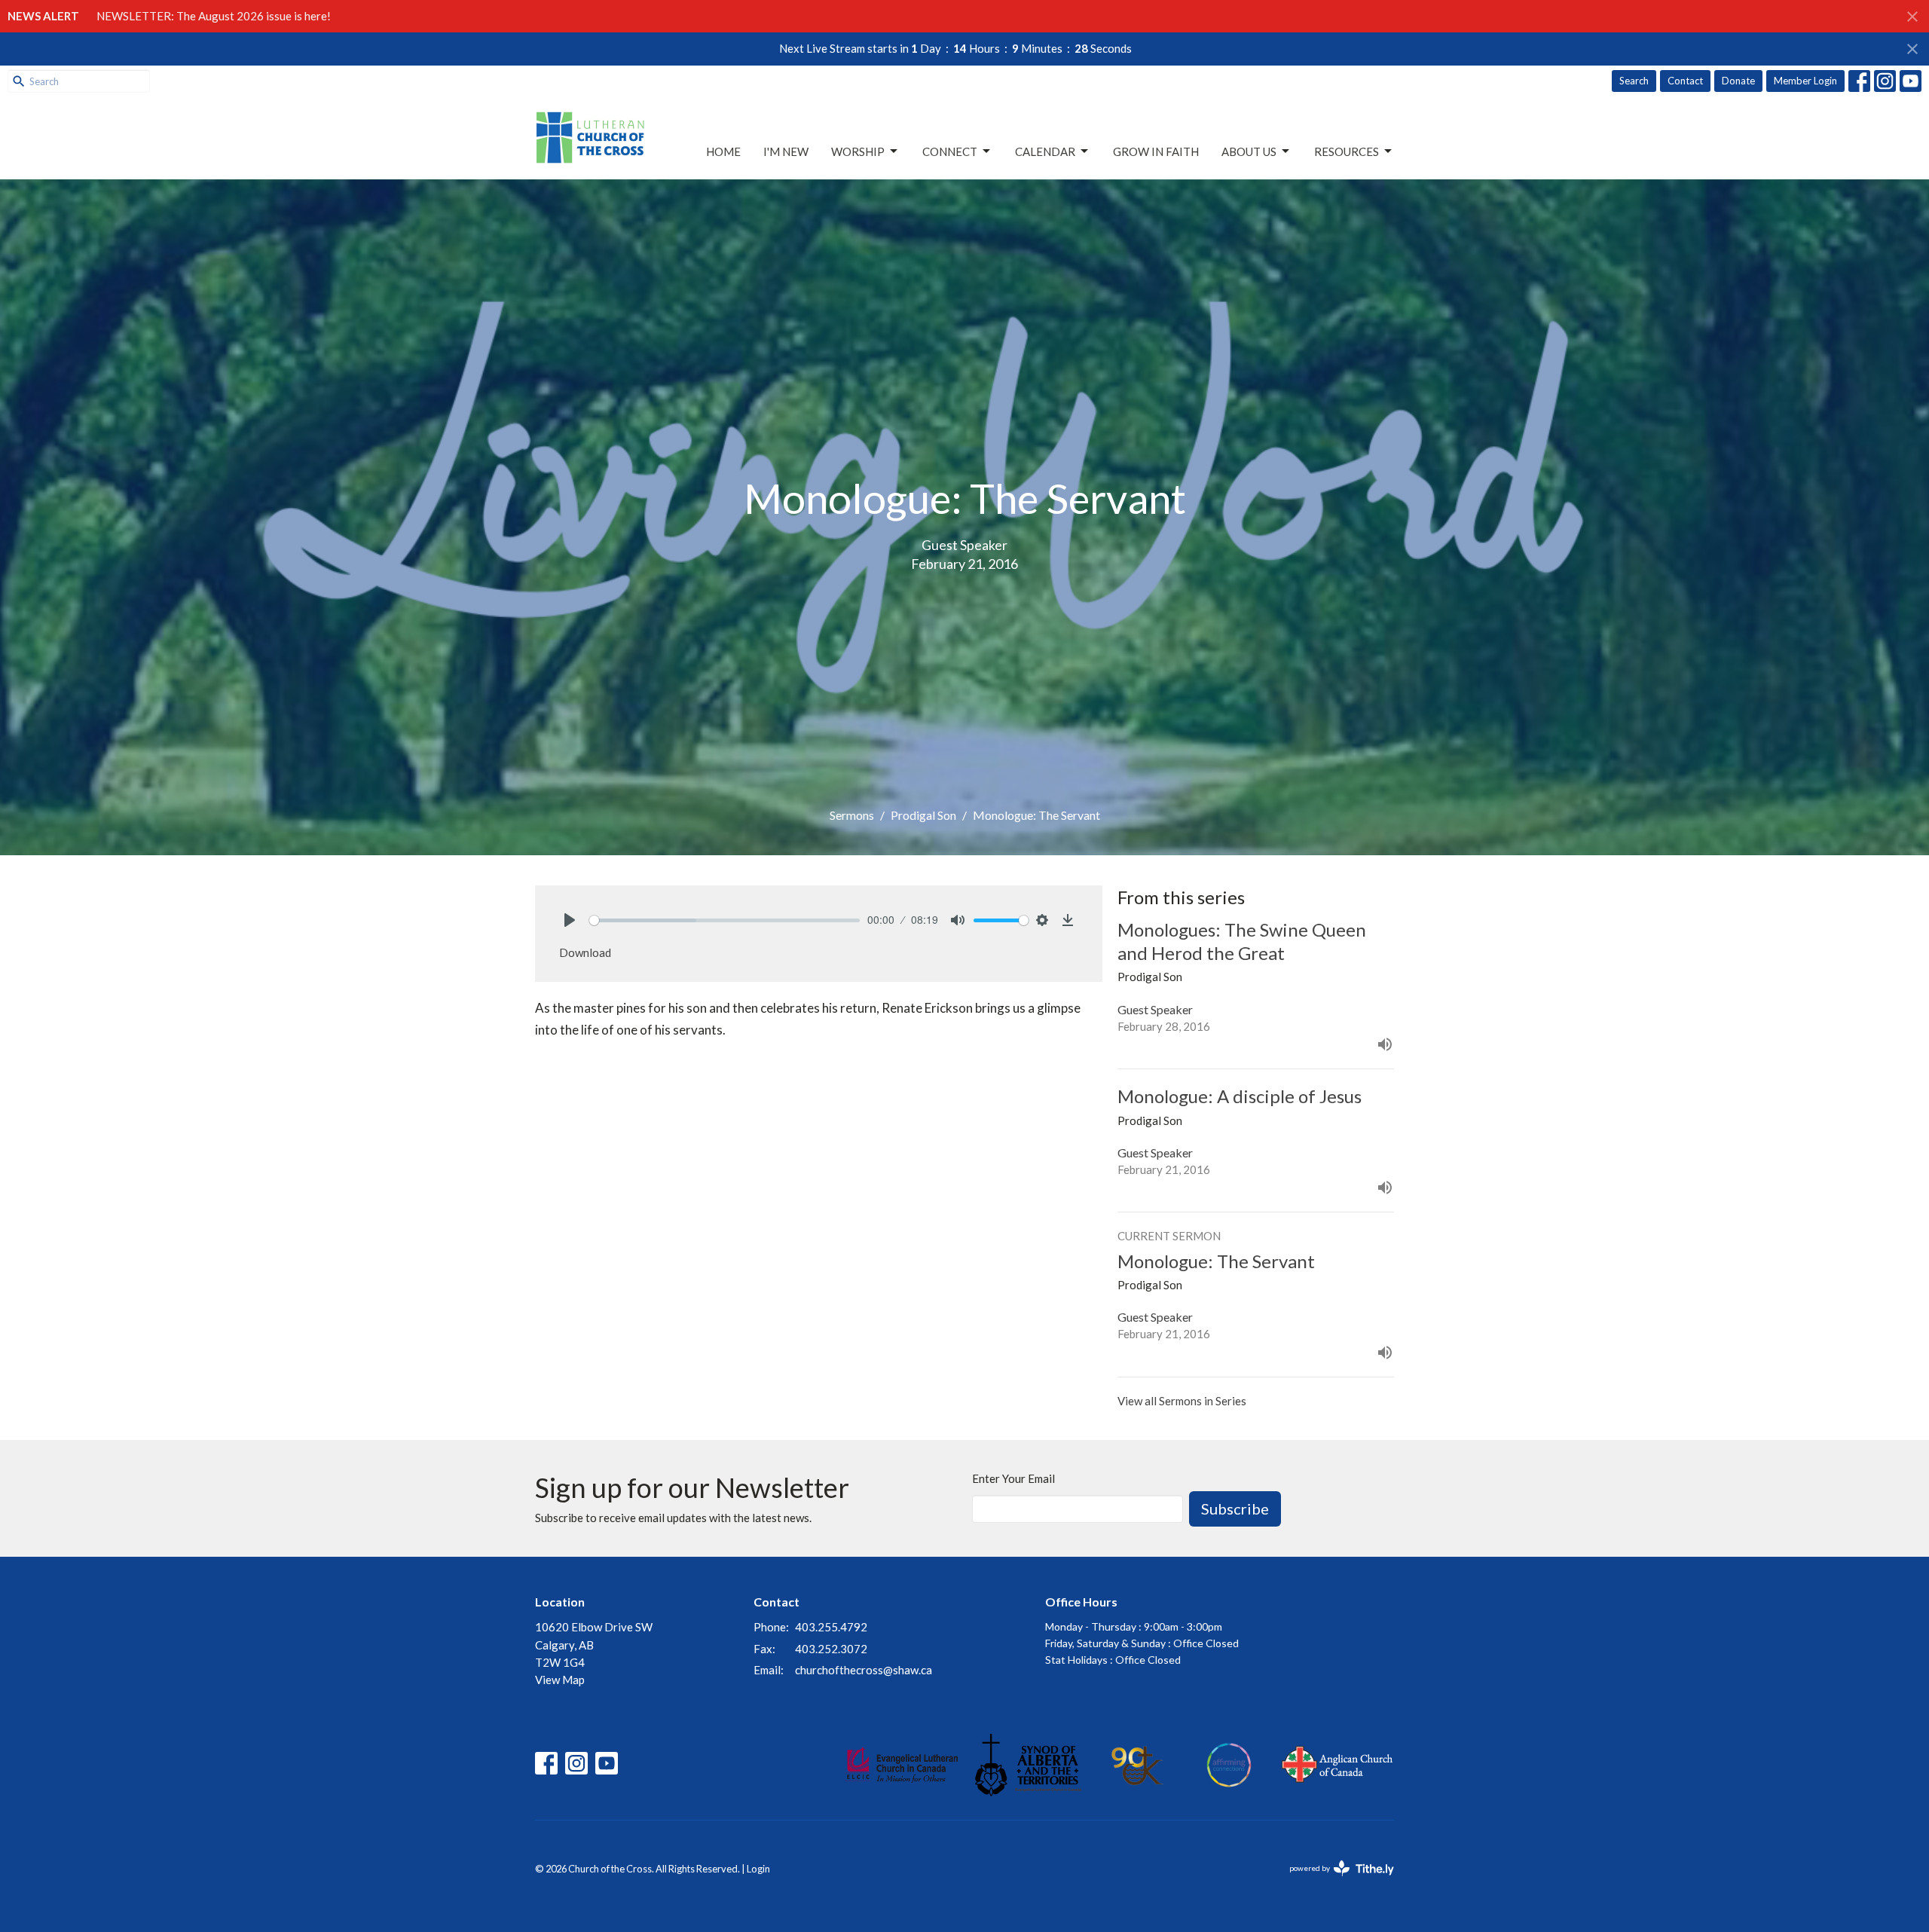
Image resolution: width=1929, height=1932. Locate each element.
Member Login (1805, 81)
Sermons (852, 815)
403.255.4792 (831, 1627)
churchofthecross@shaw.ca (864, 1670)
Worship (858, 151)
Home (723, 151)
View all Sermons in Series (1182, 1401)
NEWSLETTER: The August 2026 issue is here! (214, 16)
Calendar (1045, 151)
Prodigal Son (923, 815)
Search (1634, 81)
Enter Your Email (1013, 1478)
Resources (1347, 151)
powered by (1334, 1881)
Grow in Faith (1156, 151)
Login (758, 1869)
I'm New (786, 151)
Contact (1685, 81)
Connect (950, 151)
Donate (1738, 81)
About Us (1249, 151)
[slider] (725, 920)
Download (585, 952)
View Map (560, 1680)
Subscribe (1235, 1509)
